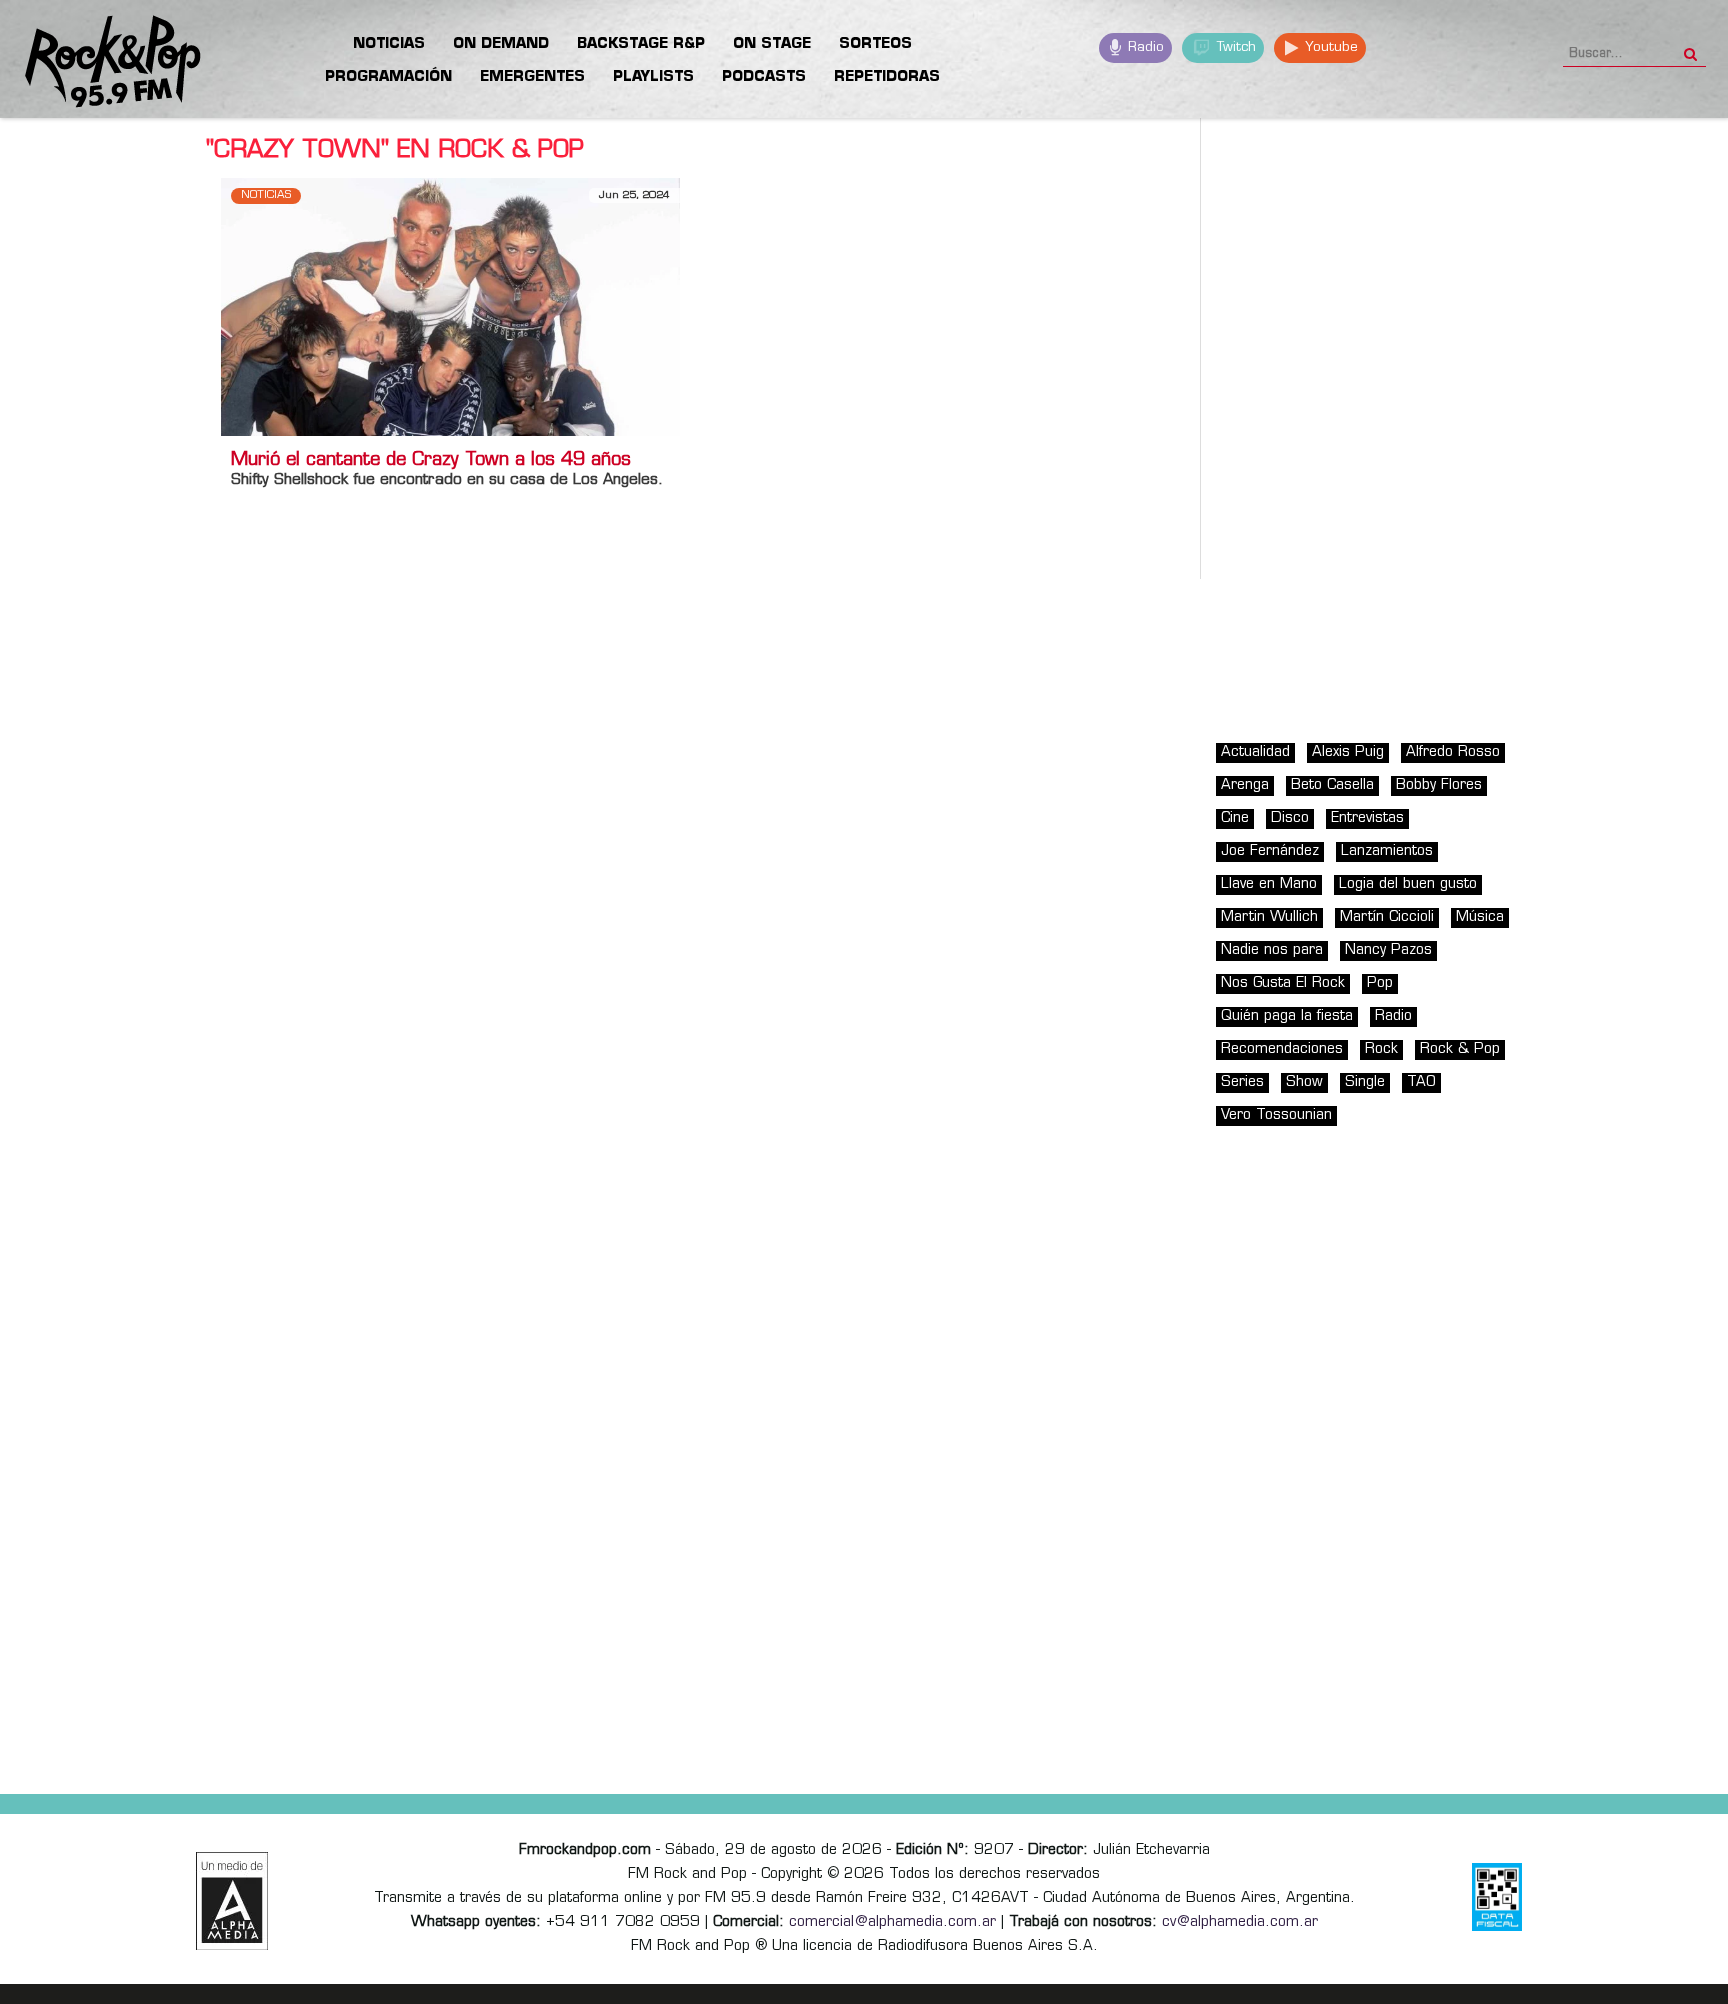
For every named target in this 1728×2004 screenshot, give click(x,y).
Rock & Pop (1460, 1049)
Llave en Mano (1269, 884)
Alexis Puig (1348, 752)
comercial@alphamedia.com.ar (892, 1922)
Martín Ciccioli (1387, 917)
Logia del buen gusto (1408, 884)
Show (1304, 1082)
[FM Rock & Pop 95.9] (100, 62)
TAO (1421, 1082)
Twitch (1234, 47)
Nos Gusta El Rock (1283, 983)
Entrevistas (1367, 818)
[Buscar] (1690, 48)
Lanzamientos (1387, 851)
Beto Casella (1332, 785)
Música (1480, 917)
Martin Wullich (1269, 917)
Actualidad (1255, 752)
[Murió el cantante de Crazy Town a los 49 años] (450, 306)
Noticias (266, 195)
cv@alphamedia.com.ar (1240, 1922)
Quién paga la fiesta (1287, 1016)
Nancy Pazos (1388, 950)
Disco (1290, 818)
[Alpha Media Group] (232, 1901)
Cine (1235, 818)
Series (1242, 1082)
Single (1365, 1082)
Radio (1144, 47)
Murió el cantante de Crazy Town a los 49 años (431, 461)
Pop (1380, 983)
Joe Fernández (1270, 851)
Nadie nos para (1272, 950)
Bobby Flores (1439, 785)
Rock (1381, 1049)
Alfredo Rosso (1453, 752)
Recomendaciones (1282, 1049)
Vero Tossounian (1276, 1115)
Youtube (1329, 47)
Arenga (1245, 785)
